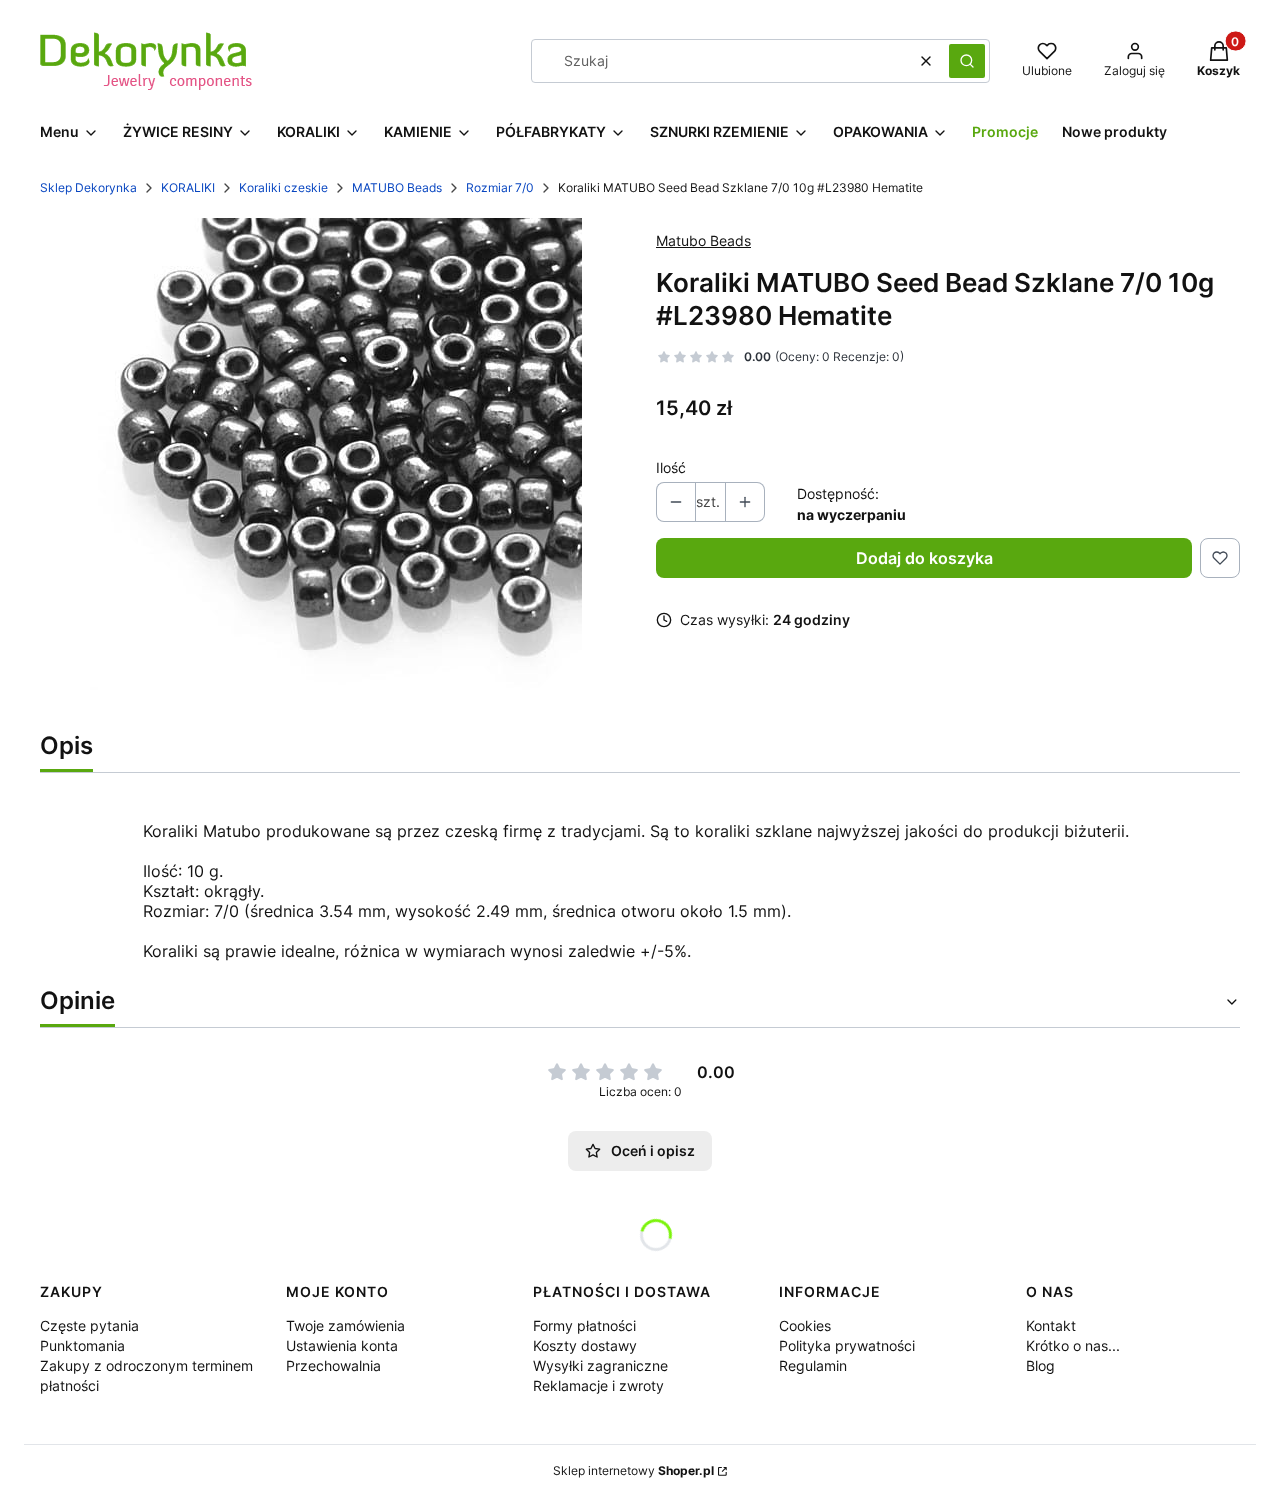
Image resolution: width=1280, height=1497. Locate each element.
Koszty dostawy (585, 1345)
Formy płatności (584, 1325)
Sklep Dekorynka (88, 187)
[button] (967, 61)
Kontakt (1051, 1325)
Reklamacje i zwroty (598, 1385)
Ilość (671, 467)
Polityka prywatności (847, 1345)
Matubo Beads (703, 240)
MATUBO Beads (397, 187)
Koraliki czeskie (283, 187)
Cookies (805, 1325)
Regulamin (813, 1365)
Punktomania (82, 1345)
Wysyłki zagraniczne (600, 1365)
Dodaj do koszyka (924, 558)
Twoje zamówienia (345, 1325)
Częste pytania (89, 1325)
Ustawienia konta (342, 1345)
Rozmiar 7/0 (500, 187)
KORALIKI (188, 187)
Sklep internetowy (633, 1470)
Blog (1040, 1365)
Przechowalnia (333, 1365)
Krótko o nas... (1073, 1345)
